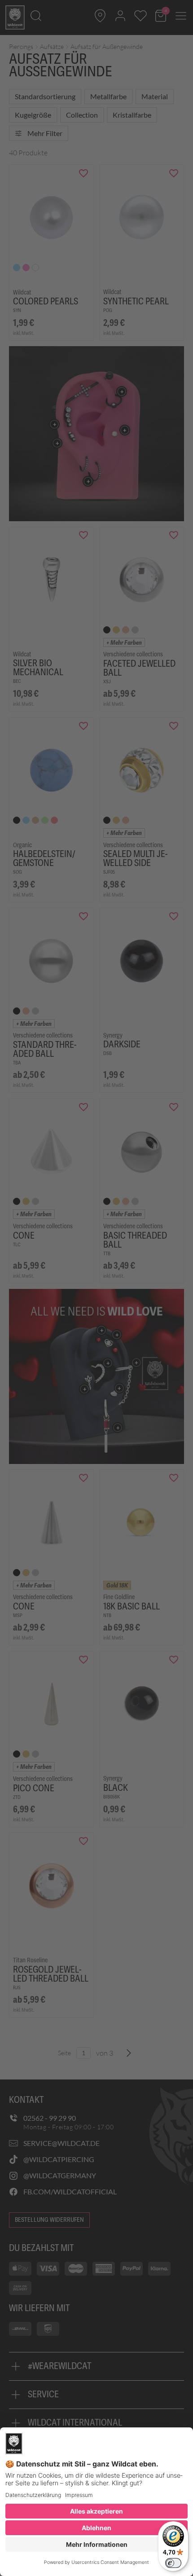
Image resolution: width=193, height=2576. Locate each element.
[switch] (173, 2563)
